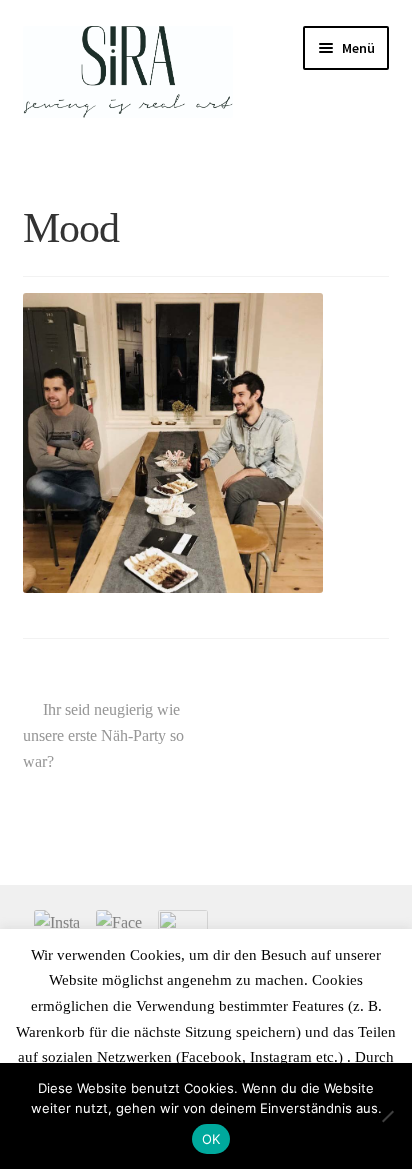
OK (211, 1139)
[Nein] (387, 1116)
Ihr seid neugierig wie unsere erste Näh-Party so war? (103, 735)
